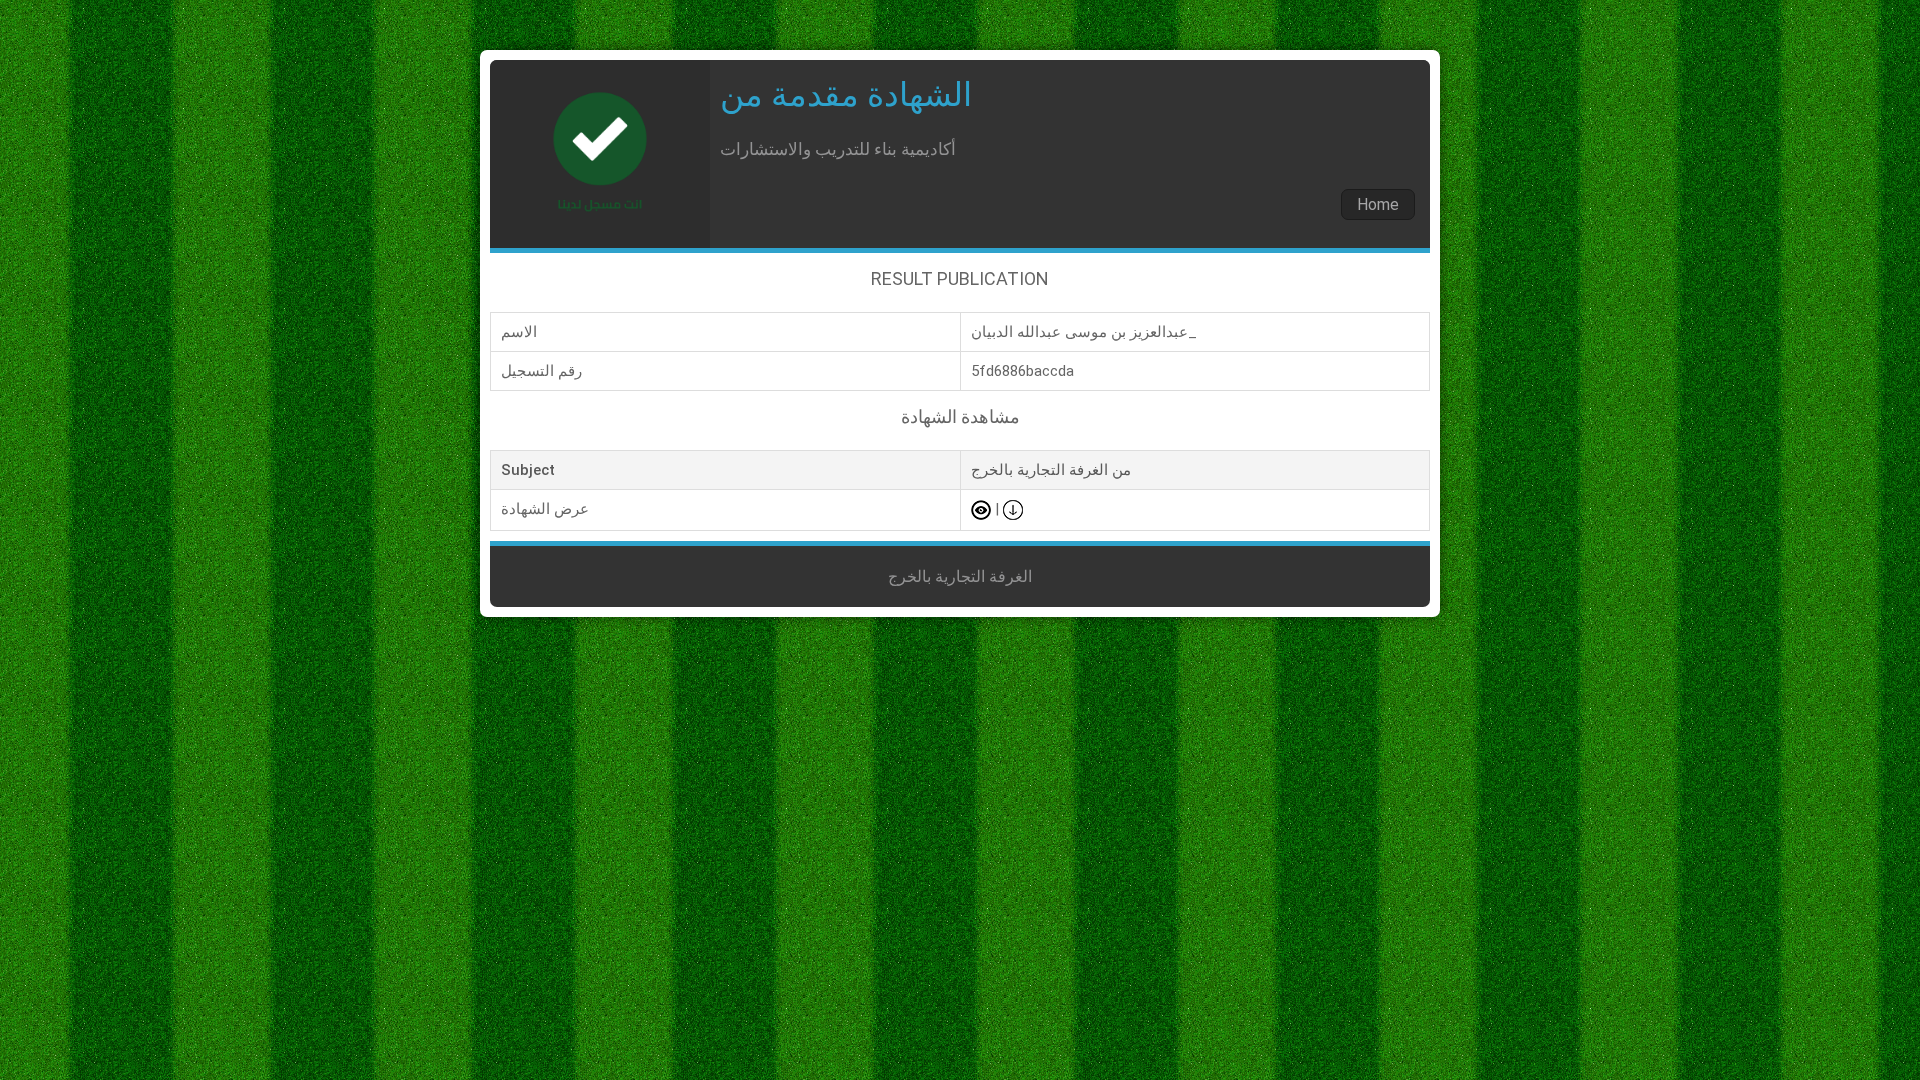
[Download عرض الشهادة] (1013, 509)
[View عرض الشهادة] (981, 509)
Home (1378, 204)
